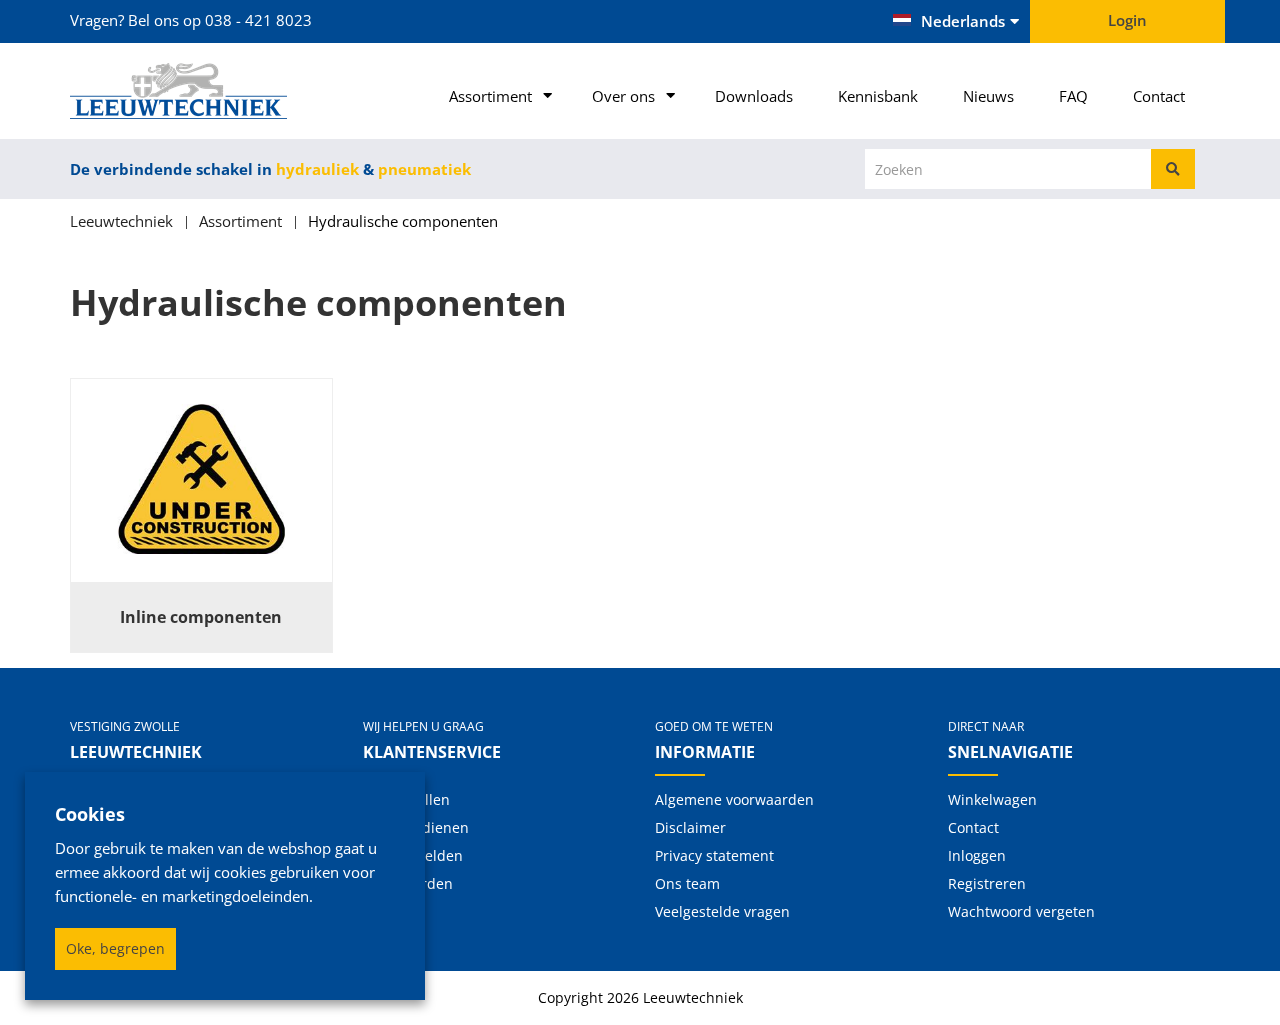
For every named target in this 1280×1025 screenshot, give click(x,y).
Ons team (687, 883)
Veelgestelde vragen (722, 911)
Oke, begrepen (115, 948)
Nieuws (988, 96)
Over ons (623, 96)
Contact (1159, 96)
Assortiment (490, 96)
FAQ (1073, 96)
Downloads (754, 96)
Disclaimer (690, 827)
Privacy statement (714, 855)
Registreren (987, 883)
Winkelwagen (992, 799)
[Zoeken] (1173, 169)
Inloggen (977, 855)
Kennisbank (878, 96)
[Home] (201, 91)
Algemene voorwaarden (734, 799)
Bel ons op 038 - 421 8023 (220, 20)
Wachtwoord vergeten (1021, 911)
